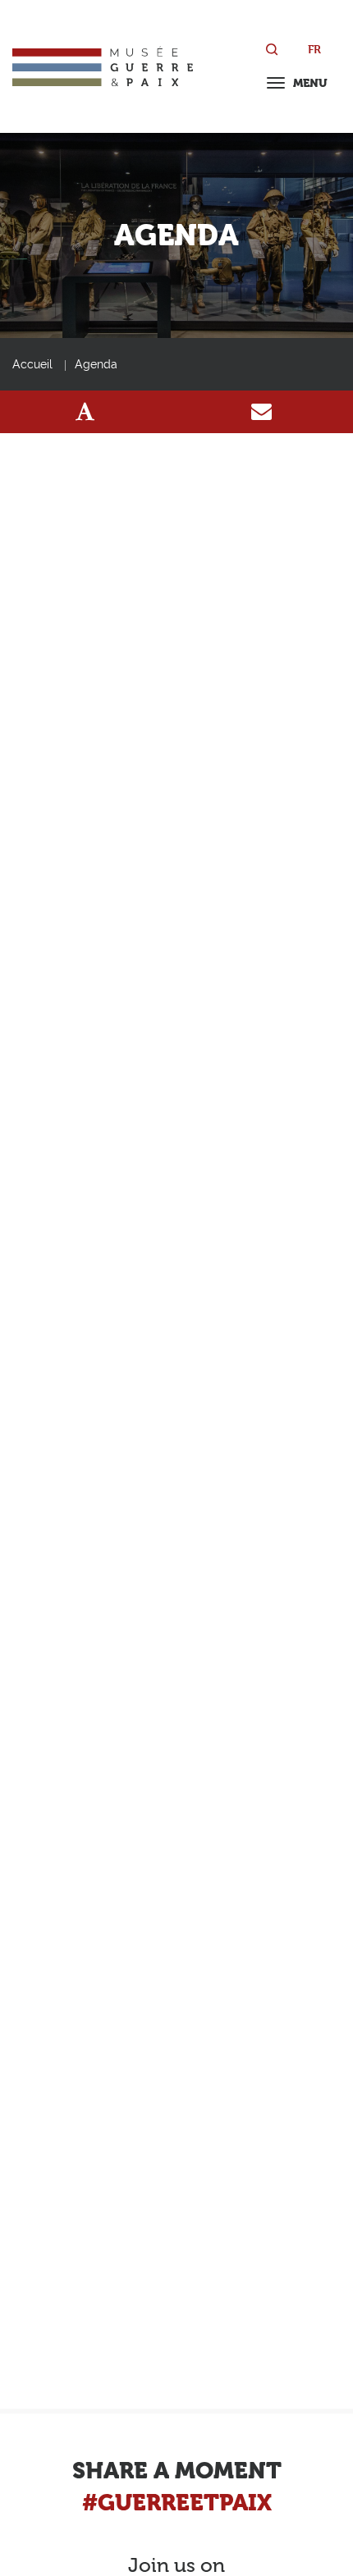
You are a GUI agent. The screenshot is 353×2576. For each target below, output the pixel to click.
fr (314, 49)
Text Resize (85, 412)
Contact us (261, 412)
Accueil (32, 364)
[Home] (103, 66)
